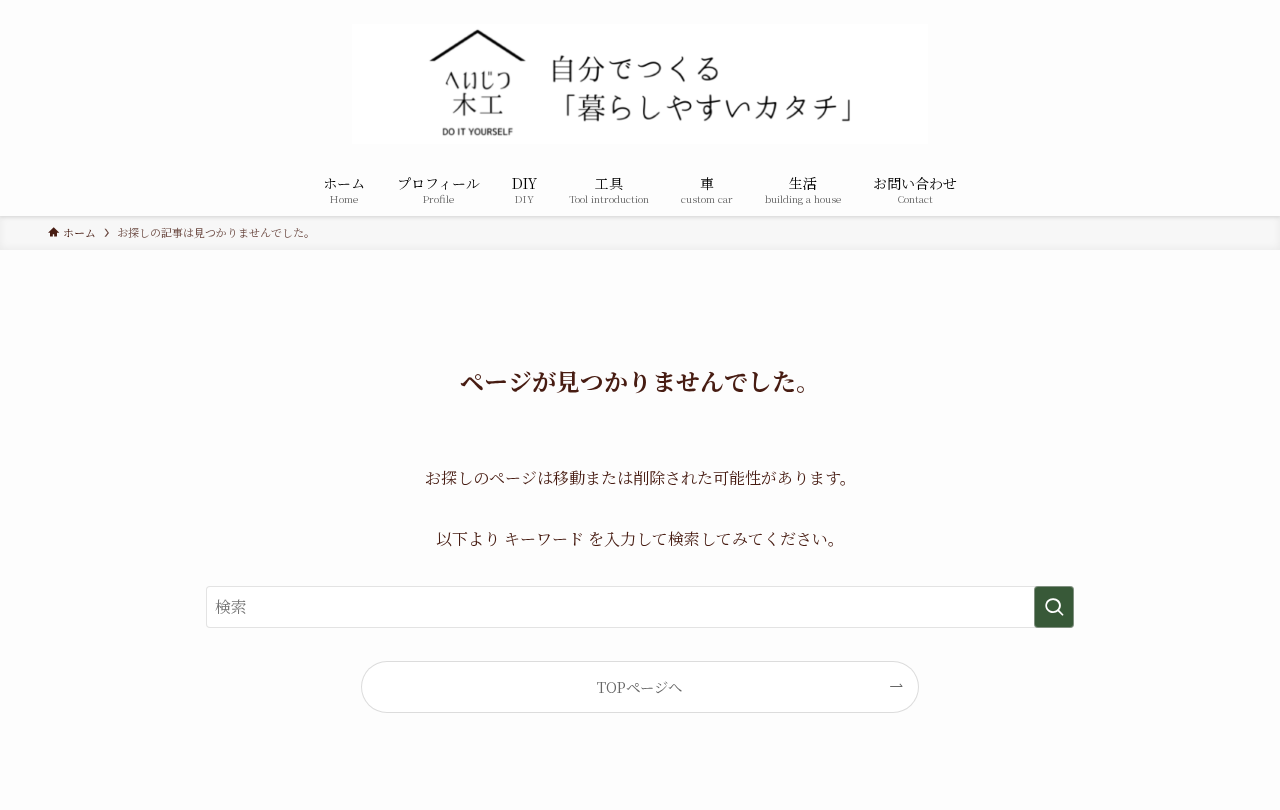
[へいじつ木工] (640, 84)
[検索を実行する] (1054, 607)
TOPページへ (639, 686)
